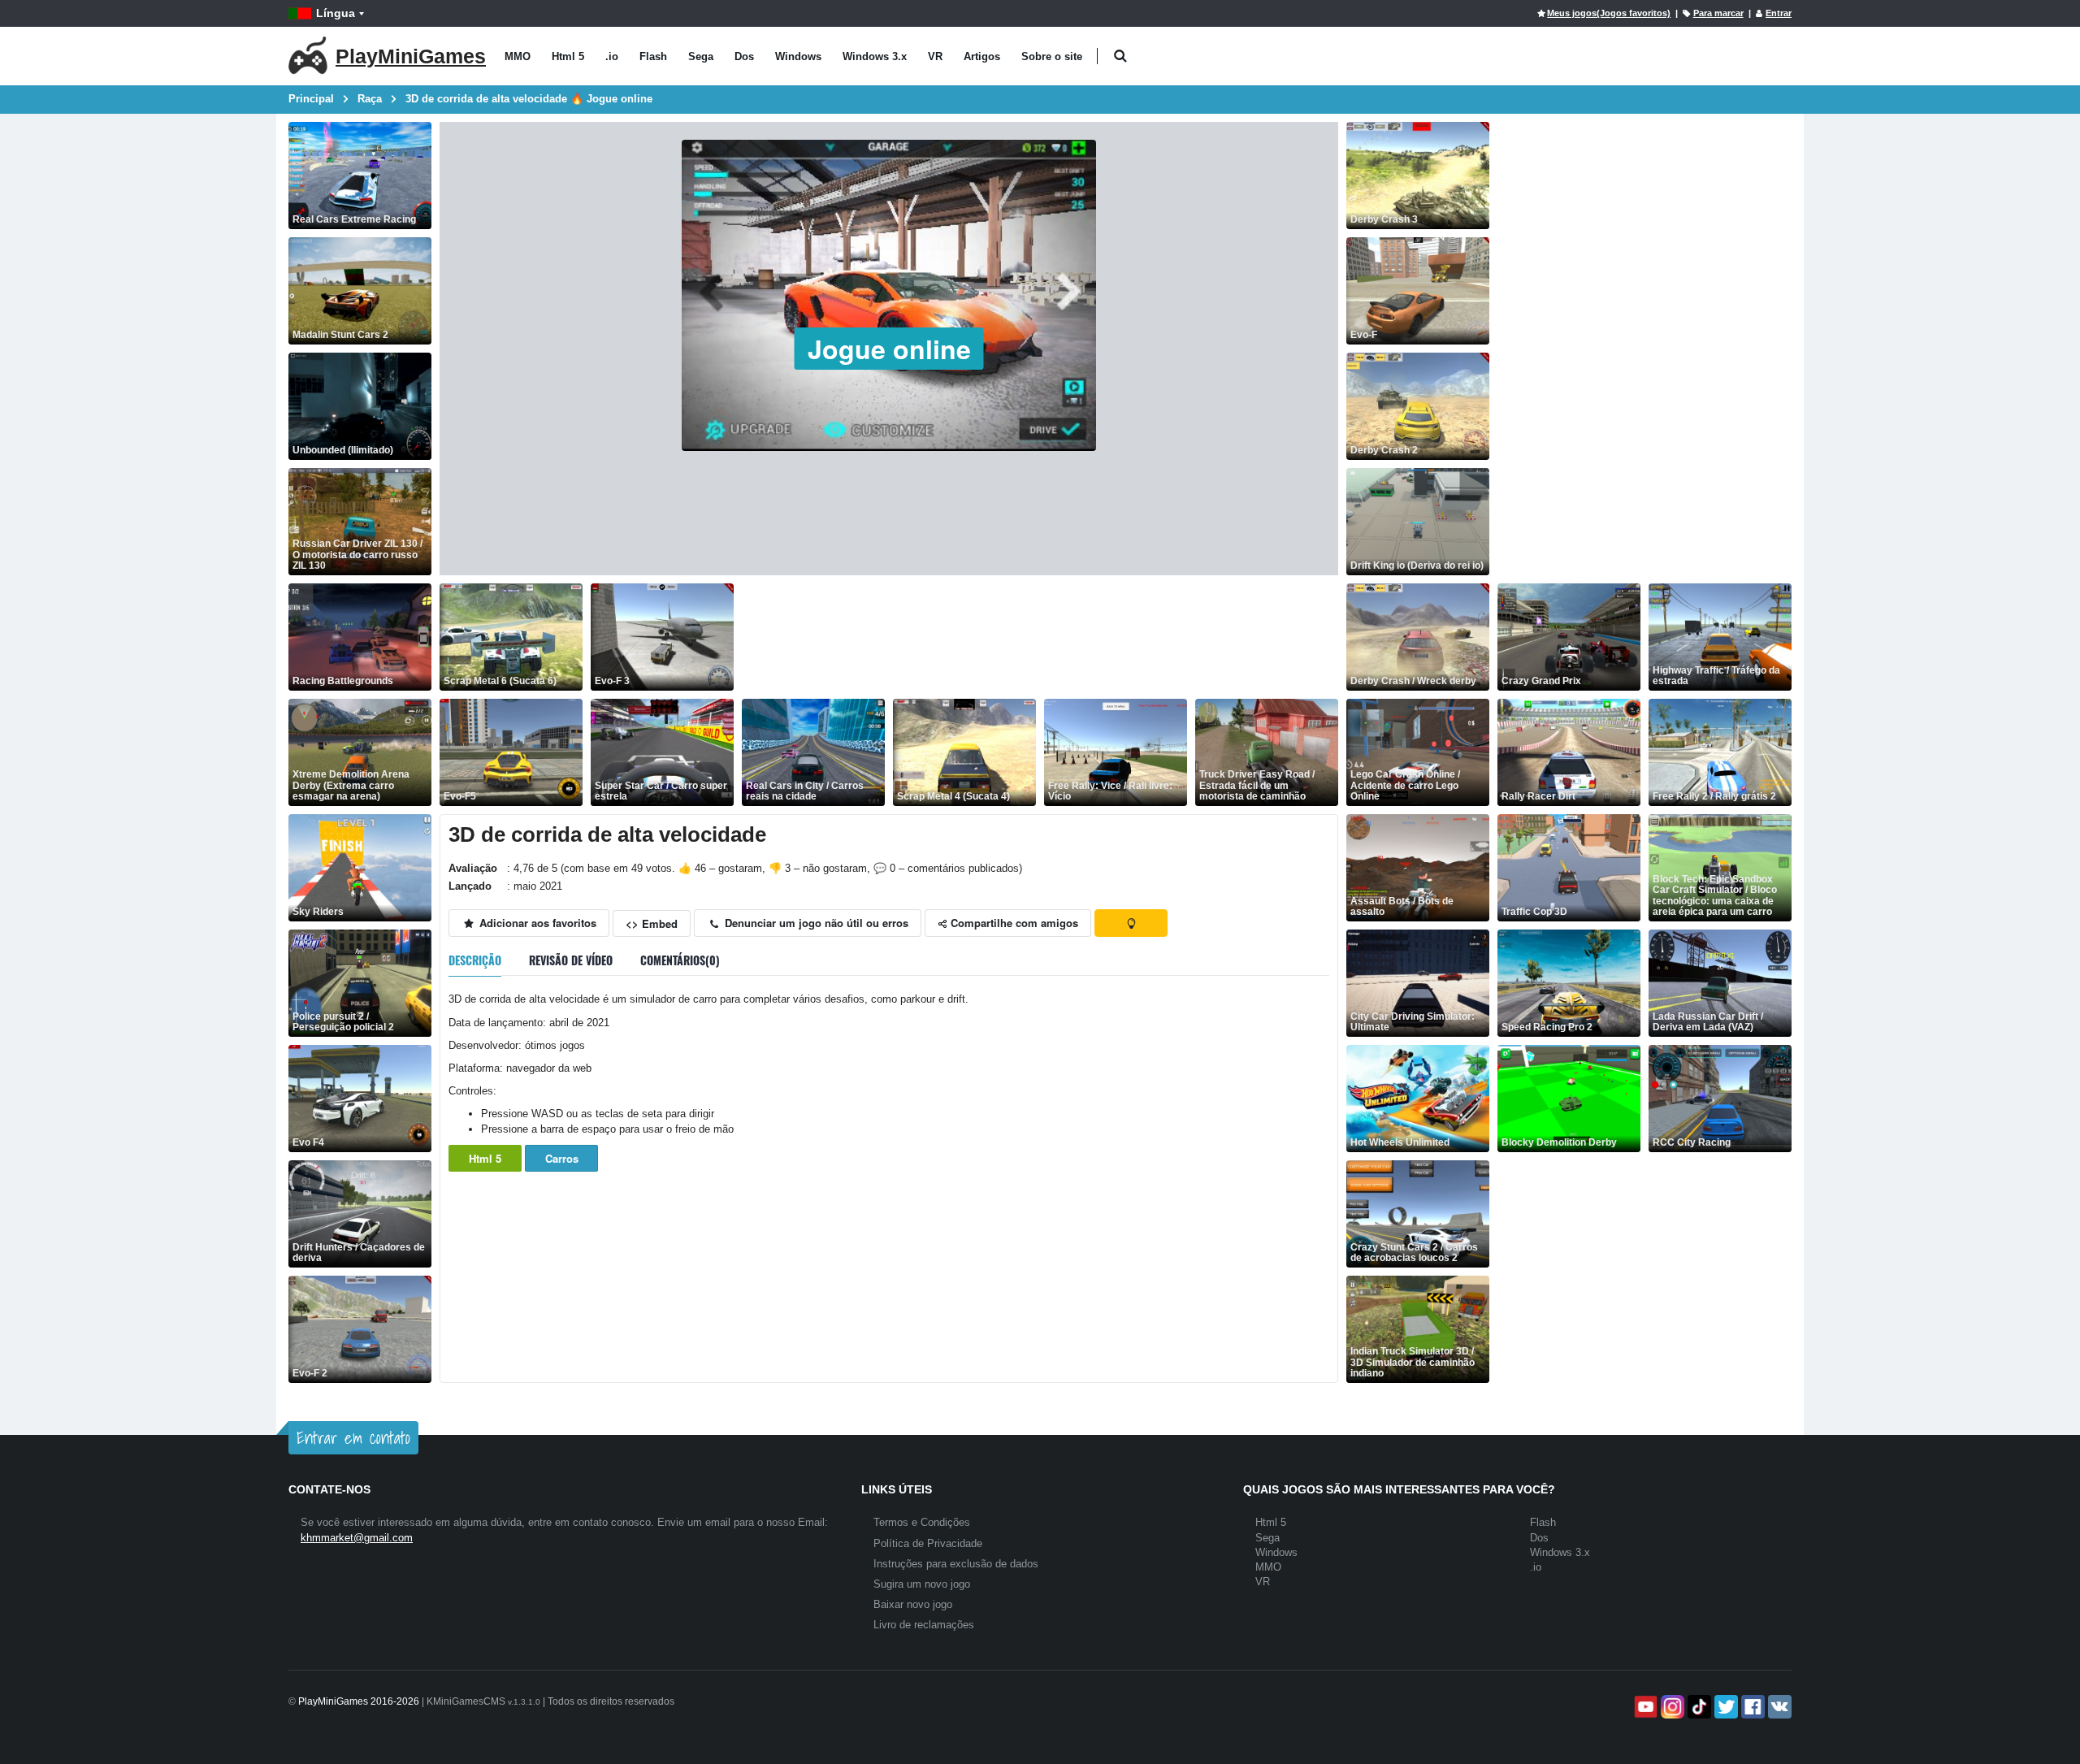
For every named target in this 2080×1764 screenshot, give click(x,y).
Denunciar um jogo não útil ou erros (815, 923)
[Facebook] (1751, 1707)
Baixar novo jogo (913, 1604)
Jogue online (889, 349)
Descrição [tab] (475, 960)
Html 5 (568, 56)
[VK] (1778, 1707)
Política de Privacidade (928, 1543)
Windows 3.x (875, 56)
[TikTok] (1698, 1707)
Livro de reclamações (924, 1625)
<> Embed (652, 923)
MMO (518, 56)
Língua (336, 13)
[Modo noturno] (1131, 923)
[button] (1120, 56)
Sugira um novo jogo (922, 1584)
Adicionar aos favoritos (536, 923)
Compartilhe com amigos (1013, 923)
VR (935, 56)
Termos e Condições (922, 1522)
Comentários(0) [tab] (680, 960)
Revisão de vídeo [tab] (571, 960)
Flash (653, 56)
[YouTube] (1644, 1707)
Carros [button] (562, 1158)
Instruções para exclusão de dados (956, 1564)
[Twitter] (1725, 1707)
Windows (798, 56)
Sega (701, 56)
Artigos (982, 56)
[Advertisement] (1038, 637)
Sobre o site (1052, 56)
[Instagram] (1671, 1707)
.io (612, 56)
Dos (744, 56)
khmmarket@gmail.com (357, 1538)
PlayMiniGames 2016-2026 (359, 1701)
